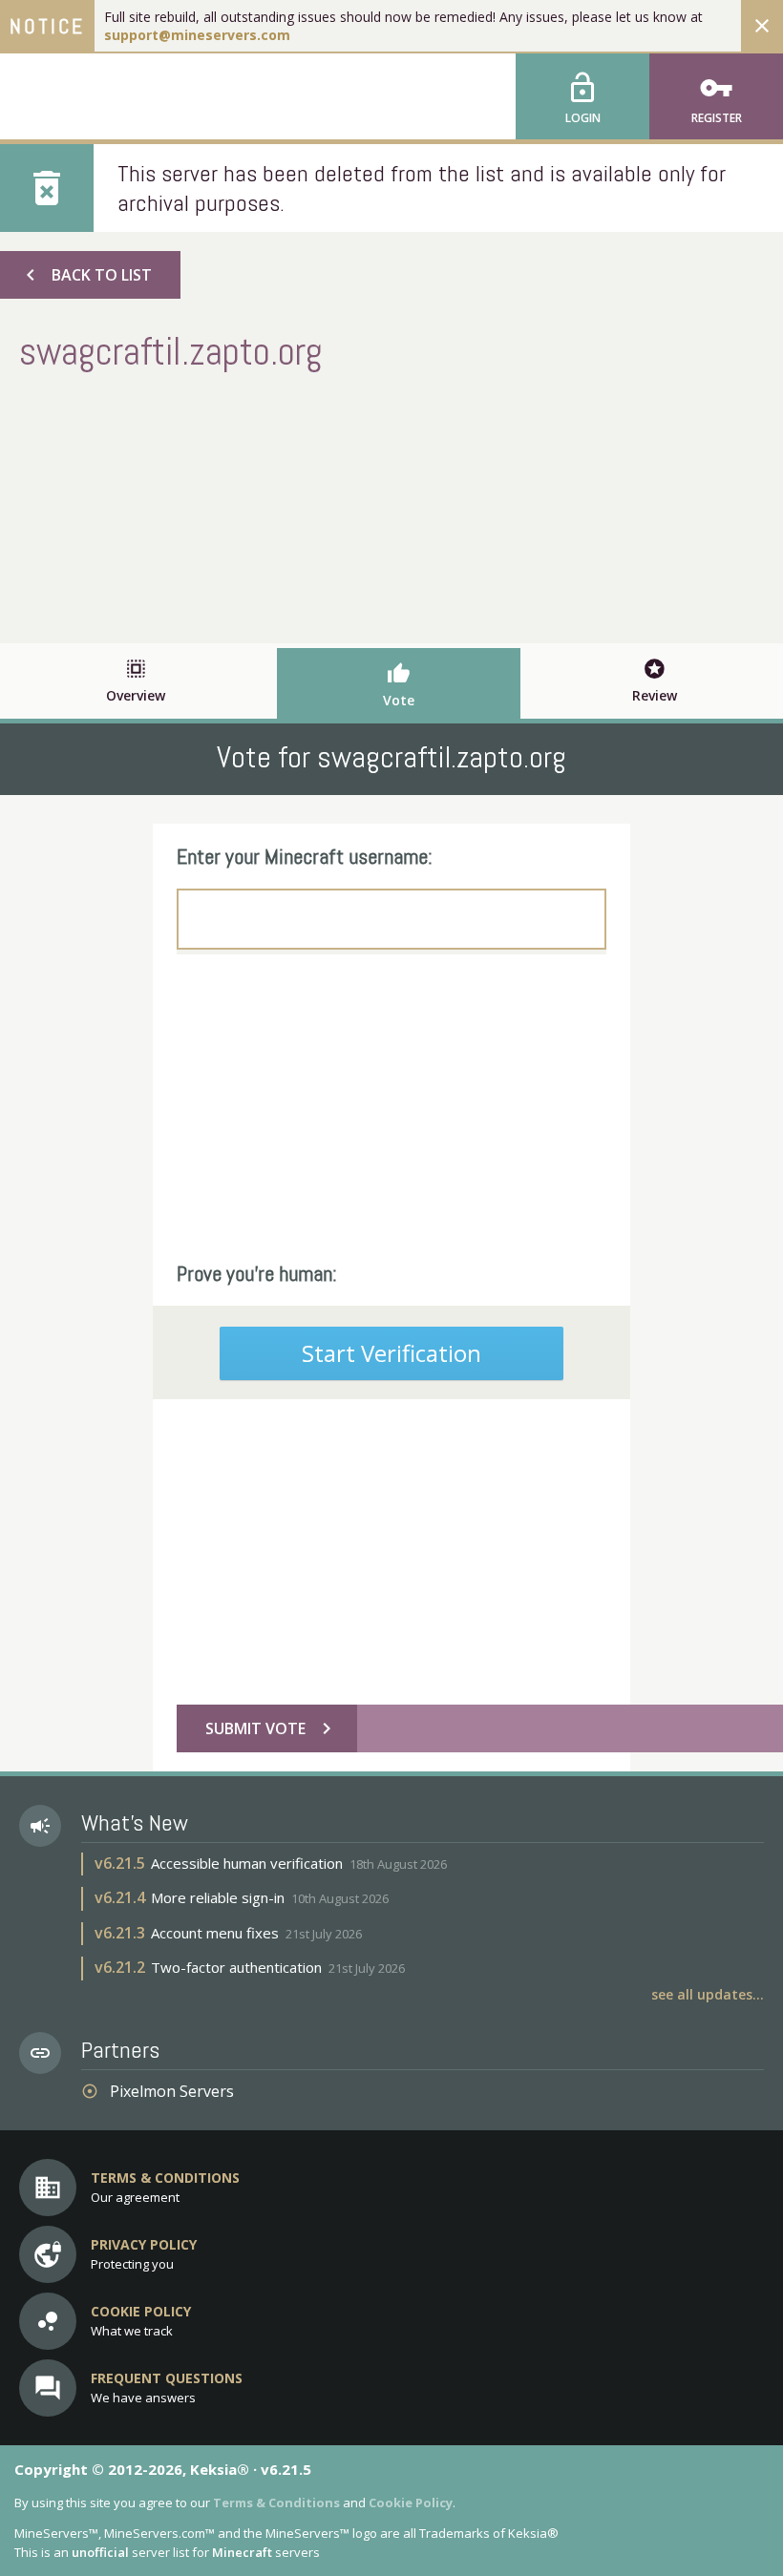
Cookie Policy (411, 2503)
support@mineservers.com (197, 35)
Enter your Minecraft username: (305, 856)
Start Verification (391, 1353)
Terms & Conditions (276, 2503)
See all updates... (708, 1994)
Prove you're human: (257, 1273)
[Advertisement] (391, 505)
